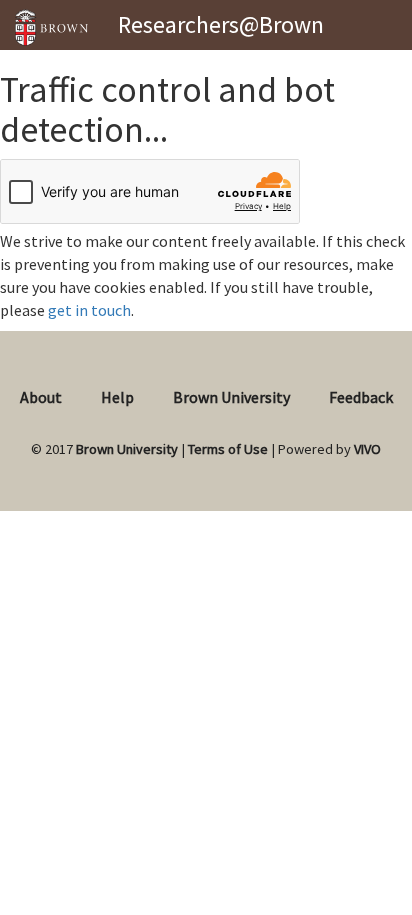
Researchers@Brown (221, 24)
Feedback (361, 397)
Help (117, 397)
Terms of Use (228, 449)
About (41, 397)
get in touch (89, 310)
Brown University (231, 397)
